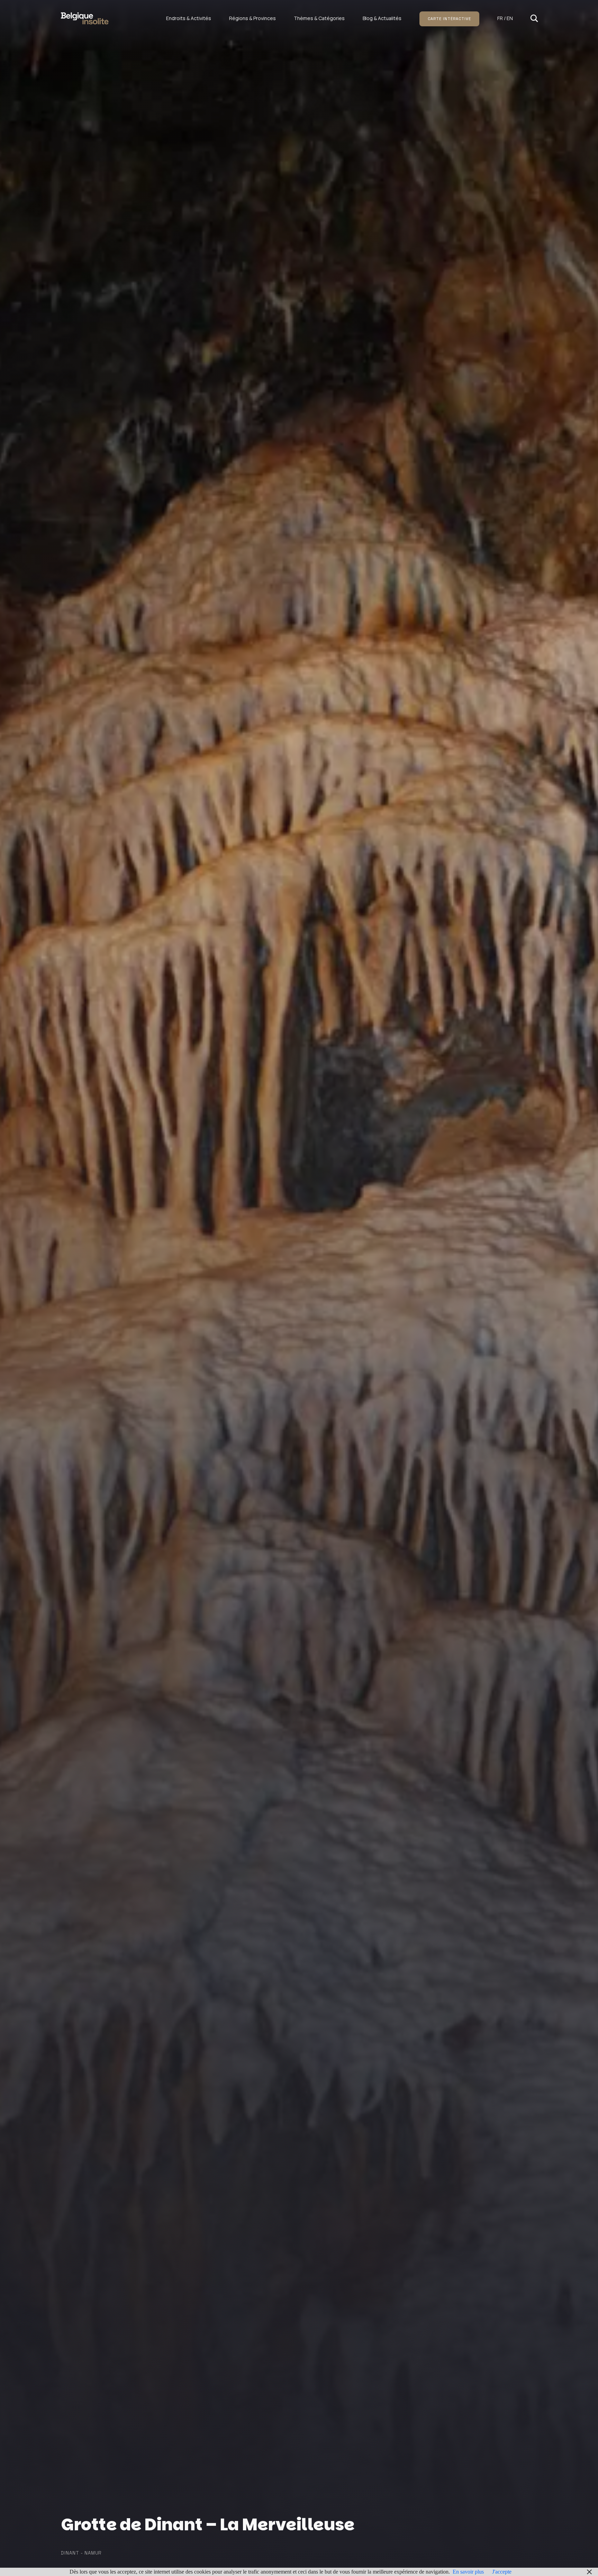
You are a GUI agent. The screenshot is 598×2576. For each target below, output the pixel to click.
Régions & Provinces (252, 18)
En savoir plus (468, 2572)
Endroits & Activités (189, 18)
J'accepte (502, 2572)
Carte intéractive (449, 19)
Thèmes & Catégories (319, 18)
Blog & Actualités (382, 18)
